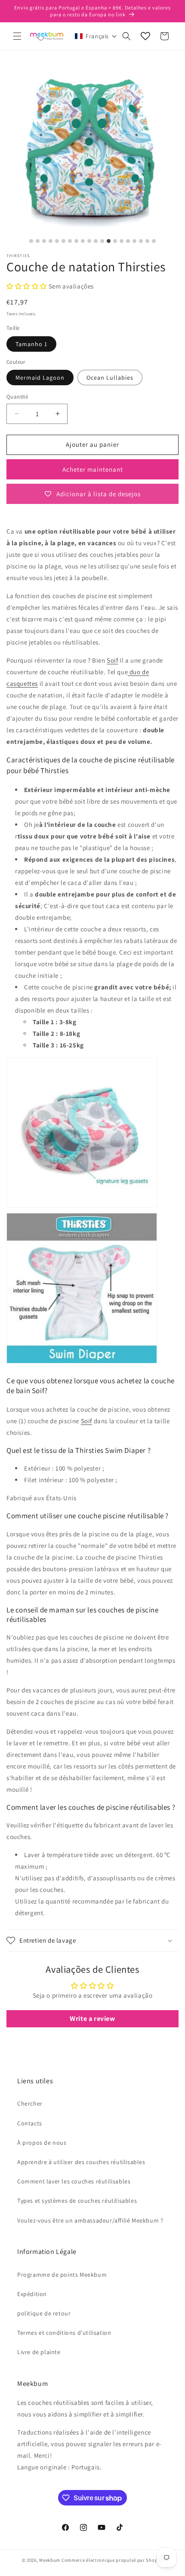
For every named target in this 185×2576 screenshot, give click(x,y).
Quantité (17, 397)
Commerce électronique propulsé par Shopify (112, 2560)
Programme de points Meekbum (62, 2275)
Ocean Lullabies (110, 378)
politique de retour (44, 2313)
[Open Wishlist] (145, 36)
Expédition (32, 2294)
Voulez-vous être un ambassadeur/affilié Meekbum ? (90, 2220)
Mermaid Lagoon (40, 378)
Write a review (92, 2019)
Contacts (30, 2123)
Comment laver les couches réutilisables (74, 2181)
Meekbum (50, 2560)
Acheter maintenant (93, 469)
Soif (112, 660)
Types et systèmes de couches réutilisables (77, 2201)
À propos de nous (42, 2143)
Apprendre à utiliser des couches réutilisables (81, 2162)
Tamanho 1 (31, 344)
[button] (17, 36)
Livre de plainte (39, 2352)
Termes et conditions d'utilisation (64, 2333)
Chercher (30, 2103)
